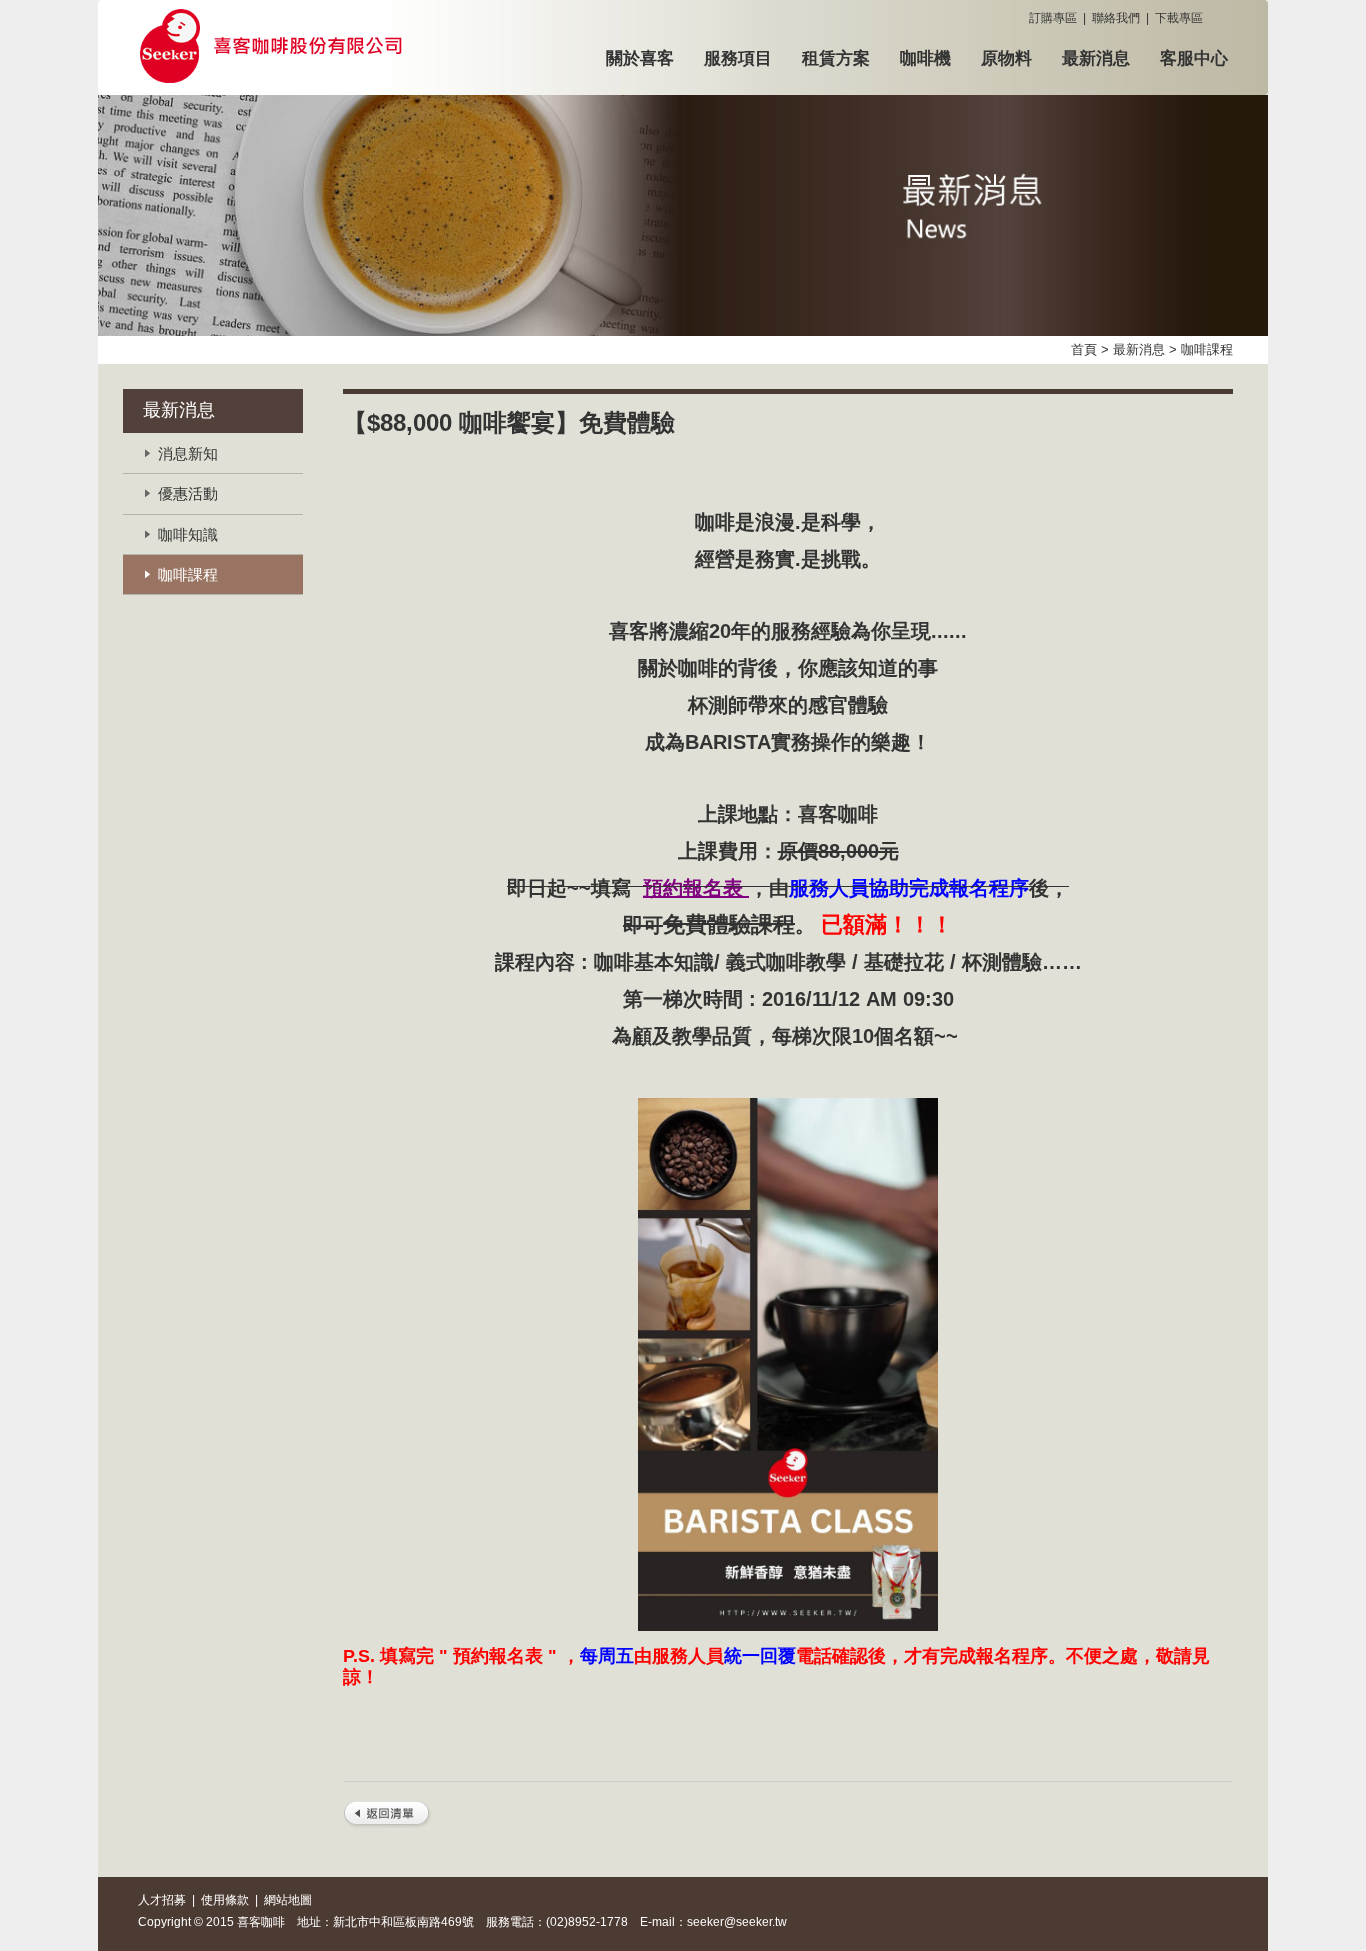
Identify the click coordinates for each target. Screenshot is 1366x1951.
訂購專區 (1053, 18)
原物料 (1006, 58)
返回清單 (388, 1816)
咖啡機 (925, 58)
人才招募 (162, 1900)
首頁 (1084, 349)
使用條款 (225, 1900)
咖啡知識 (188, 534)
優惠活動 (188, 493)
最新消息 (1096, 58)
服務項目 (738, 58)
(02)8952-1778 (587, 1922)
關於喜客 (640, 58)
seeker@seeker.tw (737, 1922)
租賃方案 (836, 58)
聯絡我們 (1116, 18)
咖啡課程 (188, 574)
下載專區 (1179, 18)
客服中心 (1194, 58)
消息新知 (188, 453)
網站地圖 (288, 1900)
